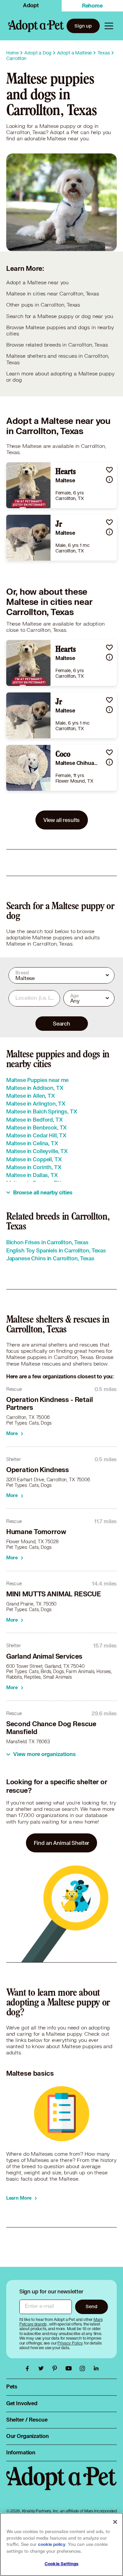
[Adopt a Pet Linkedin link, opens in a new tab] (96, 2368)
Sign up (83, 26)
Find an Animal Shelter (62, 1843)
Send (91, 2306)
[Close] (115, 2522)
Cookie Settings (61, 2564)
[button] (109, 470)
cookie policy (52, 2545)
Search (61, 1023)
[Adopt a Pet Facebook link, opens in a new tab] (29, 2368)
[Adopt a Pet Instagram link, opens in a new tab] (84, 2368)
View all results (62, 820)
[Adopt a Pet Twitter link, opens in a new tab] (43, 2368)
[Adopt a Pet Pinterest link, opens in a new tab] (56, 2368)
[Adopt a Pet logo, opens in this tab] (62, 2485)
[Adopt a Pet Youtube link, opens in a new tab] (70, 2368)
